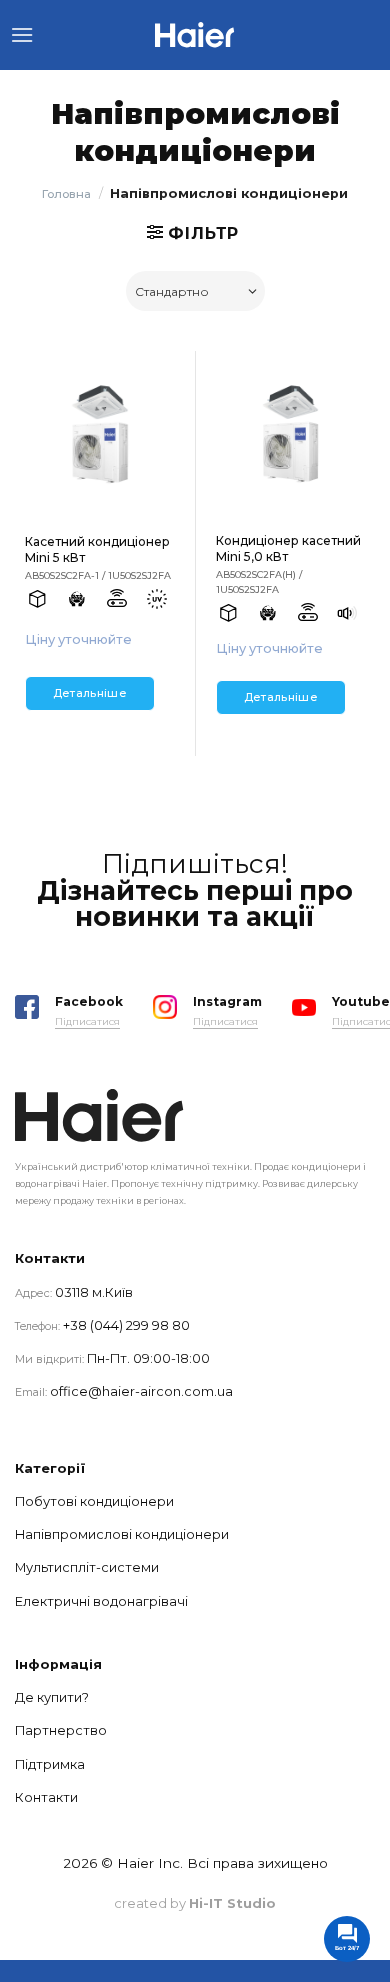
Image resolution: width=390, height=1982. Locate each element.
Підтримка (50, 1764)
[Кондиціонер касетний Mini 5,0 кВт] (290, 435)
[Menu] (22, 34)
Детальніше (90, 693)
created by (195, 1903)
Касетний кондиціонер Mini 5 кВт (97, 549)
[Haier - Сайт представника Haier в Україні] (195, 34)
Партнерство (61, 1730)
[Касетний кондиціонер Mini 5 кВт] (100, 436)
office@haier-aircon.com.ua (141, 1391)
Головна (66, 194)
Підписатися (87, 1021)
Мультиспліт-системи (87, 1567)
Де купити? (52, 1697)
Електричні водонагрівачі (101, 1601)
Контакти (46, 1797)
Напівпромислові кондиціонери (122, 1534)
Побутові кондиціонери (94, 1501)
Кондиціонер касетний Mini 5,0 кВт (288, 548)
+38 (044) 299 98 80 (126, 1325)
